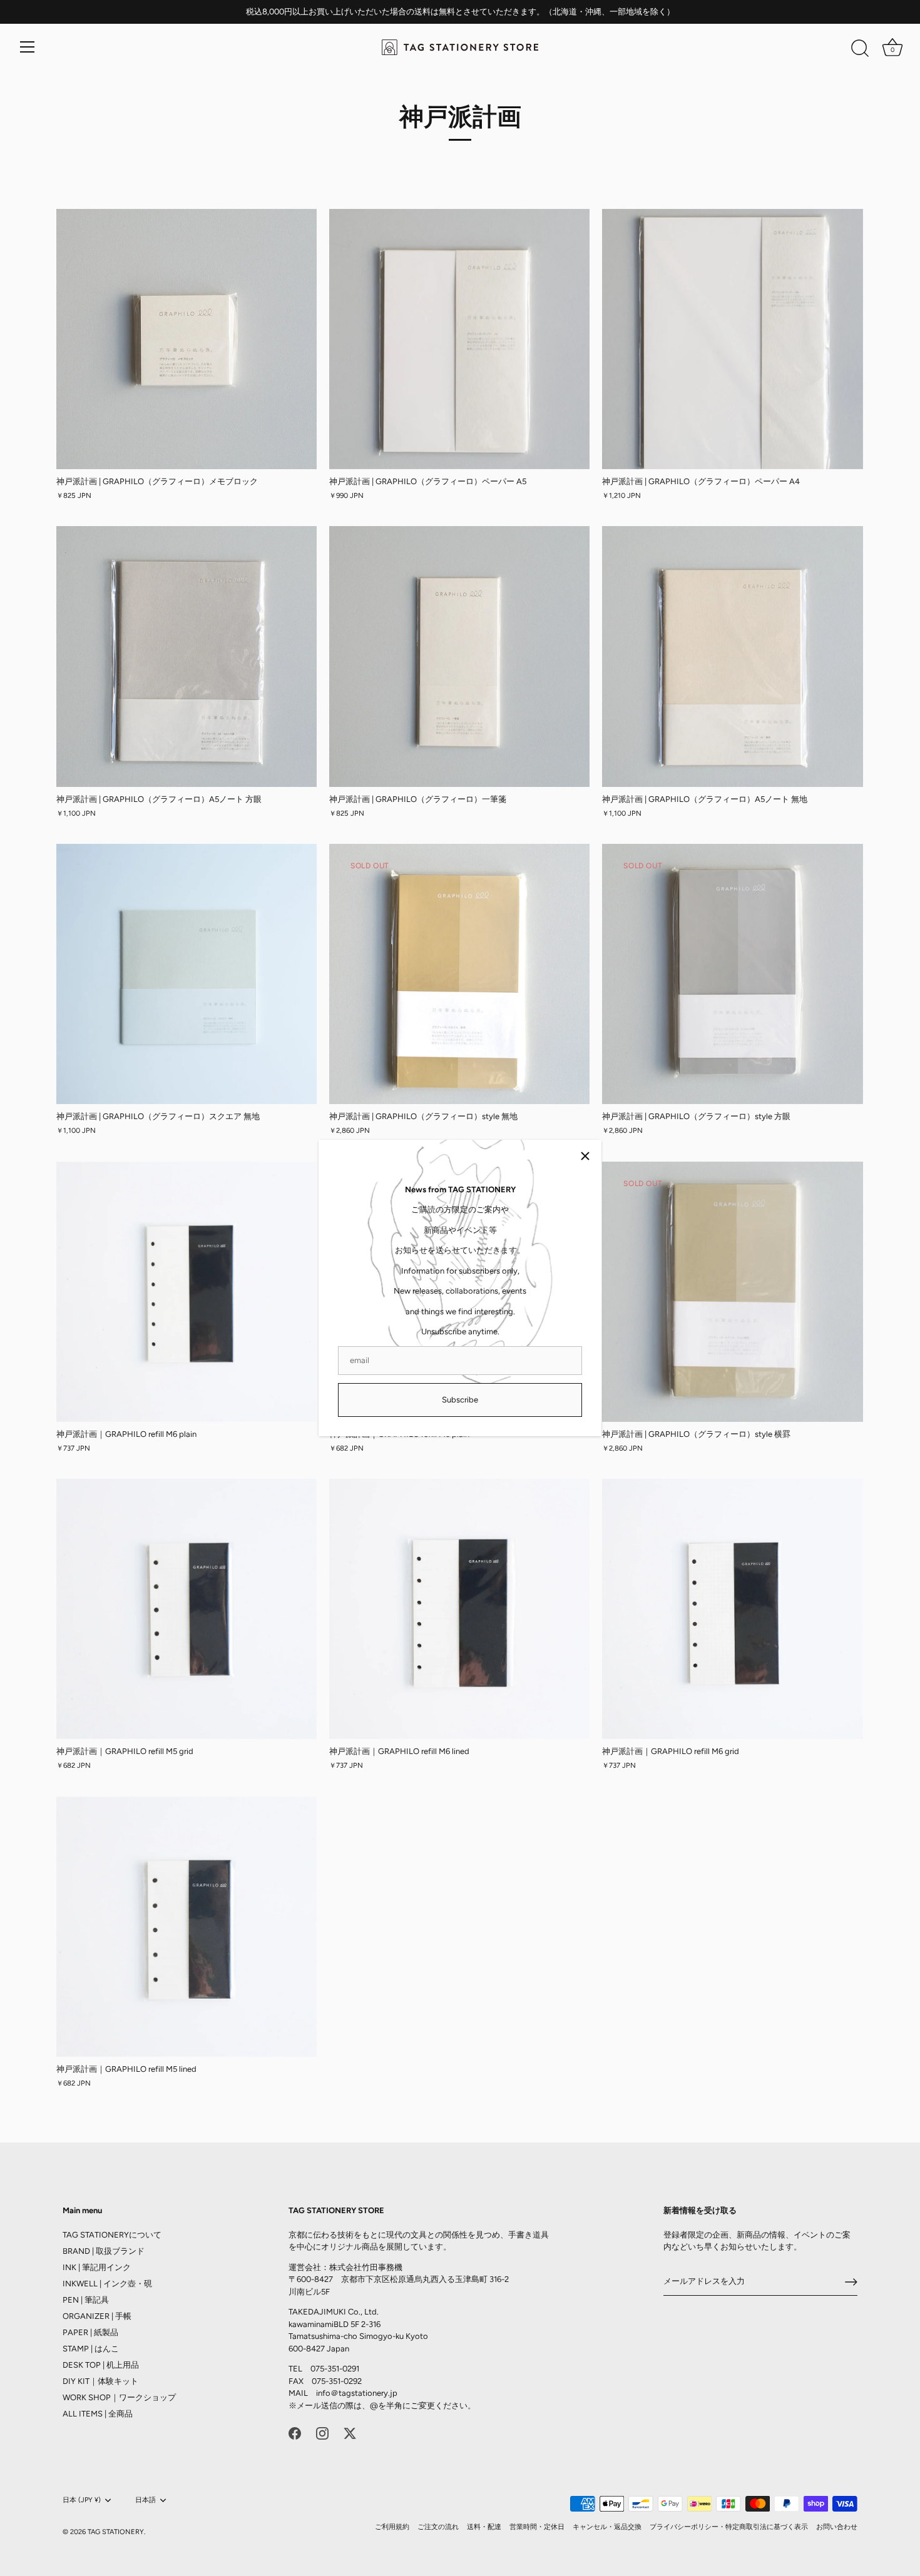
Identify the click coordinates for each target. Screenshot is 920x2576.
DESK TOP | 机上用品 (101, 2365)
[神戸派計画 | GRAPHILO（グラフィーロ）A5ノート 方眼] (187, 656)
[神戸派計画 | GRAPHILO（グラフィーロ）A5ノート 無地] (732, 656)
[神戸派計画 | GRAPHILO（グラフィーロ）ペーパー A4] (732, 339)
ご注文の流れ (438, 2527)
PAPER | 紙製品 (90, 2332)
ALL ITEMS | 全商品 (98, 2414)
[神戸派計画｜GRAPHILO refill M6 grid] (732, 1609)
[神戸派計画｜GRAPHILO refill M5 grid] (187, 1609)
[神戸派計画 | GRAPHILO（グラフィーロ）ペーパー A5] (459, 339)
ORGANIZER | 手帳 (97, 2316)
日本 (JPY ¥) (82, 2500)
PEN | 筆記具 (86, 2300)
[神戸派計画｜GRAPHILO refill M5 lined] (187, 1927)
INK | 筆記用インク (97, 2267)
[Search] (860, 49)
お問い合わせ (837, 2527)
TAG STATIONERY (116, 2532)
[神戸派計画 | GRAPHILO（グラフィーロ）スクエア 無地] (187, 974)
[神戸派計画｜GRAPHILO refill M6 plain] (187, 1292)
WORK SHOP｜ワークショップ (119, 2397)
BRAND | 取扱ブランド (104, 2251)
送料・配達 (484, 2527)
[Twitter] (350, 2432)
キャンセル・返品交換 (607, 2527)
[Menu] (28, 47)
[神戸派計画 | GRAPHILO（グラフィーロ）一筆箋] (459, 656)
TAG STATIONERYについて (112, 2235)
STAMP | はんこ (91, 2349)
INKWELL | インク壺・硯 (107, 2284)
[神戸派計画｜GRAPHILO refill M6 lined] (459, 1609)
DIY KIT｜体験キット (100, 2381)
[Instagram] (322, 2432)
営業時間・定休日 (537, 2527)
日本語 (146, 2500)
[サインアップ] (851, 2282)
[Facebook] (295, 2432)
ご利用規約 (392, 2527)
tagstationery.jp (368, 2393)
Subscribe (460, 1400)
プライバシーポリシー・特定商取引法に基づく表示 (729, 2527)
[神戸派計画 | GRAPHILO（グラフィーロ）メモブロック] (187, 339)
